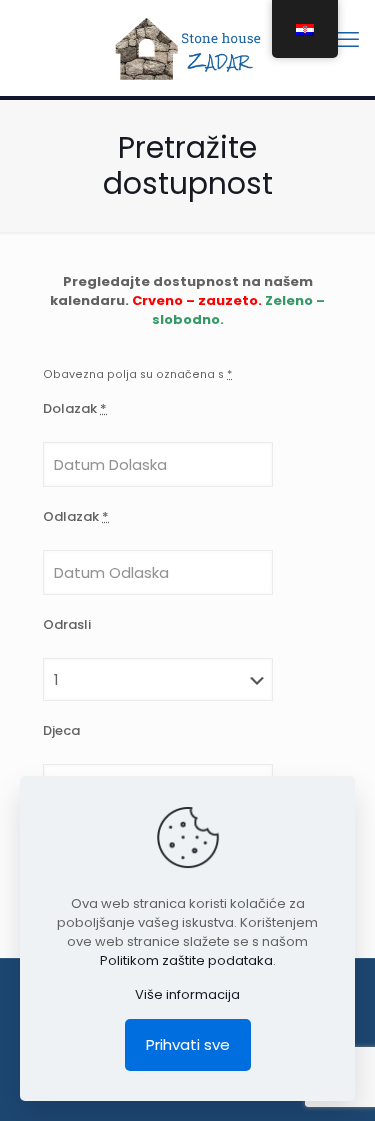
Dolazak (75, 408)
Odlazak (76, 516)
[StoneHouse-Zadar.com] (187, 47)
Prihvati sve (188, 1044)
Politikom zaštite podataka (186, 960)
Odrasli (67, 624)
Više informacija (187, 994)
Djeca (61, 730)
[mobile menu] (348, 40)
